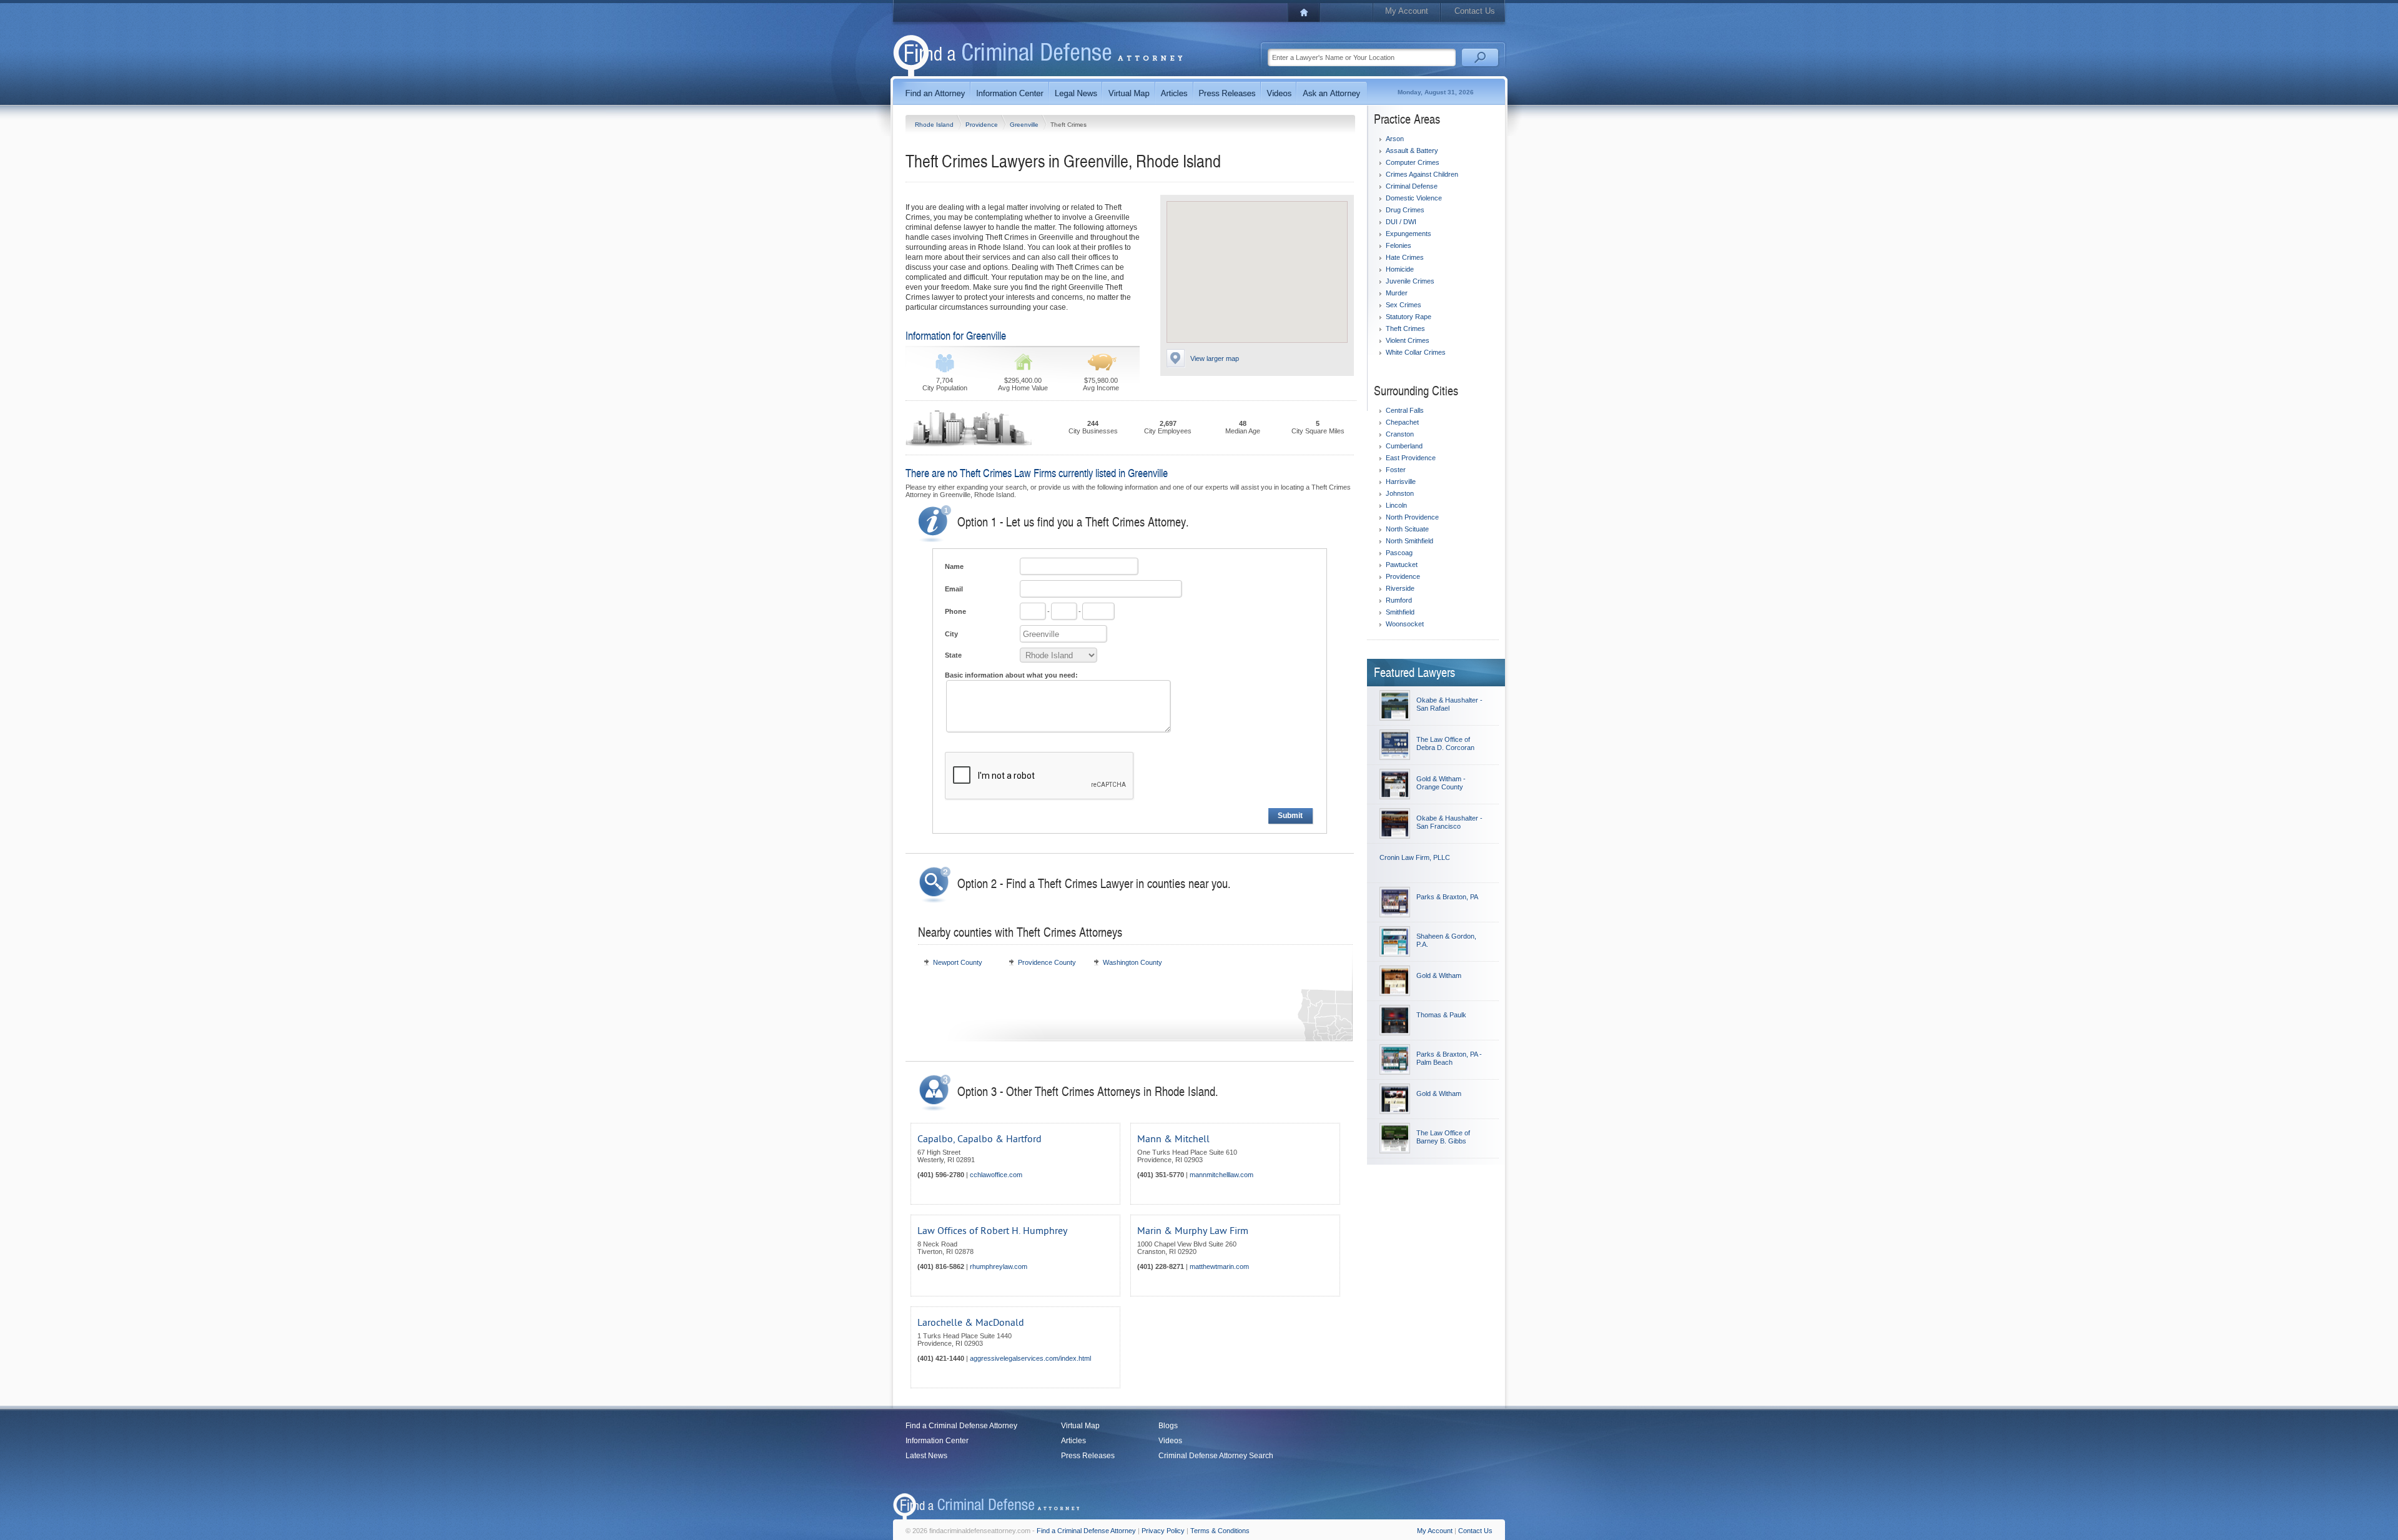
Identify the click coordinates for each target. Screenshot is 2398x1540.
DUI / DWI (1401, 222)
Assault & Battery (1412, 151)
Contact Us (1475, 11)
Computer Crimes (1413, 162)
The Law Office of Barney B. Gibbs (1443, 1137)
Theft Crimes (1405, 328)
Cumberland (1404, 446)
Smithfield (1400, 612)
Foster (1396, 470)
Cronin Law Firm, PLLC (1415, 857)
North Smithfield (1409, 541)
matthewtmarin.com (1219, 1266)
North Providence (1412, 517)
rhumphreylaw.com (999, 1266)
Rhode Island (935, 125)
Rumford (1399, 600)
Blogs (1168, 1426)
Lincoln (1396, 505)
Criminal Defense (1412, 186)
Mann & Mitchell (1173, 1139)
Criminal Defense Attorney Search (1216, 1456)
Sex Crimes (1404, 305)
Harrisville (1401, 481)
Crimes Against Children (1422, 174)
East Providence (1411, 458)
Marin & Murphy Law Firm (1193, 1231)
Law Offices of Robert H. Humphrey (992, 1231)
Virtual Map (1080, 1426)
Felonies (1399, 245)
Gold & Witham (1439, 975)
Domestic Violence (1414, 198)
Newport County (958, 962)
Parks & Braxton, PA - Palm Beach (1449, 1058)
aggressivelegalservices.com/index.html (1030, 1358)
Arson (1395, 139)
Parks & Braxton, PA (1447, 897)
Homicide (1400, 269)
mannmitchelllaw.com (1221, 1175)
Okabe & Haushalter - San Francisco (1449, 822)
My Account (1407, 11)
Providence (983, 125)
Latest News (926, 1456)
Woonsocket (1405, 624)
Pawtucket (1402, 565)
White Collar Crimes (1416, 352)
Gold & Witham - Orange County (1441, 783)
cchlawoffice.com (996, 1175)
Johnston (1400, 493)
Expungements (1409, 234)
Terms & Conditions (1220, 1531)
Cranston (1400, 434)
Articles (1073, 1441)
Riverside (1400, 588)
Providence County (1047, 962)
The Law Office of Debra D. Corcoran (1445, 743)
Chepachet (1402, 422)
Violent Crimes (1408, 340)
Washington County (1132, 962)
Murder (1397, 293)
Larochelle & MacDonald (971, 1323)
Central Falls (1405, 410)
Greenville (1025, 125)
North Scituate (1407, 529)
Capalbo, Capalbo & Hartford (979, 1139)
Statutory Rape (1409, 317)
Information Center (937, 1441)
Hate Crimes (1405, 257)
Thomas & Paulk (1441, 1015)
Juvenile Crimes (1410, 281)
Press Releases (1088, 1456)
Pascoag (1399, 553)
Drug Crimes (1405, 210)
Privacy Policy (1163, 1531)
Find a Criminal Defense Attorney (961, 1426)
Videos (1170, 1441)
